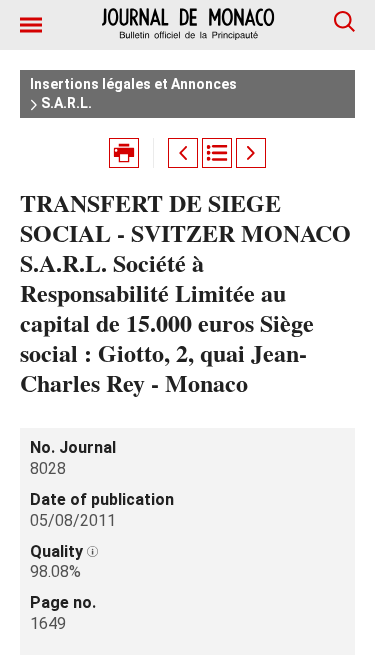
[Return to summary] (217, 153)
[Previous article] (183, 153)
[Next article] (251, 153)
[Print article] (124, 153)
